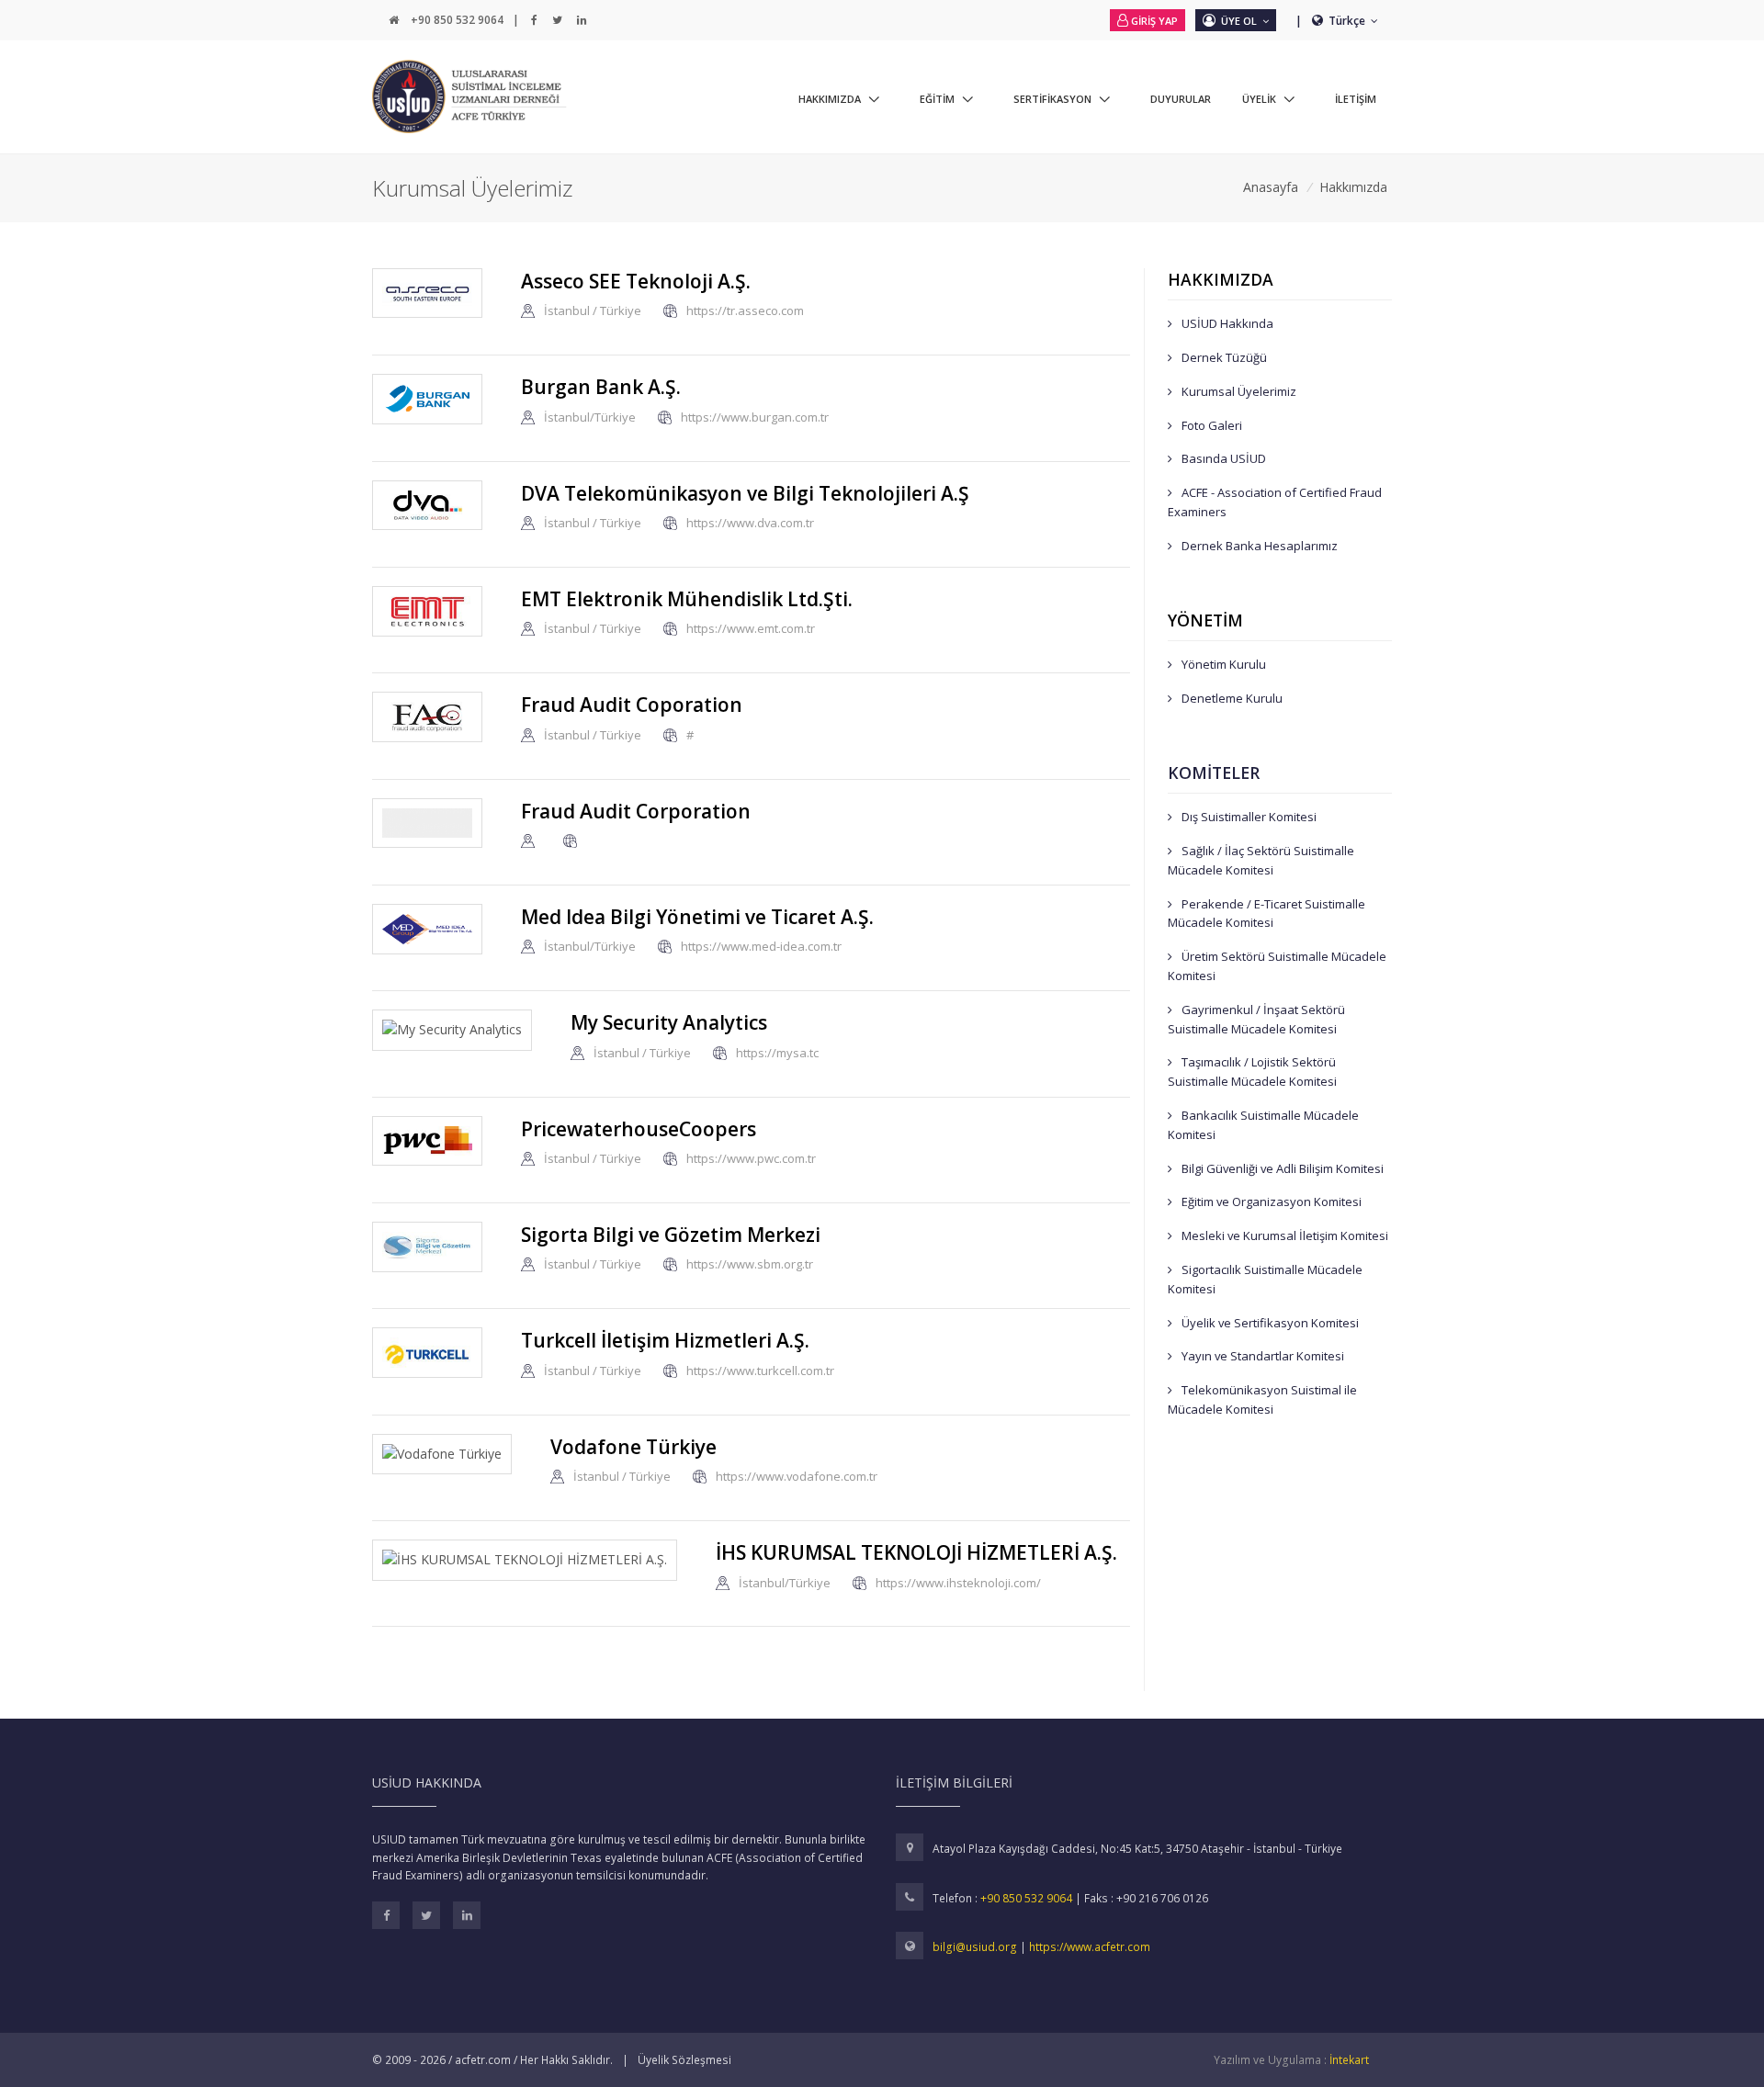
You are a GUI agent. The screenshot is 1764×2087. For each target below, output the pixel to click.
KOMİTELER (1214, 773)
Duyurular (1181, 99)
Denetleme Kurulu (1231, 698)
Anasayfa (1271, 187)
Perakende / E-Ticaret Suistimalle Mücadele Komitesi (1266, 914)
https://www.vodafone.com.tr (797, 1477)
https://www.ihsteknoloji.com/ (958, 1583)
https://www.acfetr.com (1090, 1947)
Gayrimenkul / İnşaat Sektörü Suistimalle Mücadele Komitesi (1256, 1019)
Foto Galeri (1210, 425)
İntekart (1349, 2060)
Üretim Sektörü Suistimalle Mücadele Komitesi (1277, 966)
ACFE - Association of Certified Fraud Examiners (1275, 502)
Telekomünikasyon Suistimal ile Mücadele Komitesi (1262, 1399)
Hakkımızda (830, 99)
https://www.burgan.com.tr (755, 417)
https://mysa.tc (777, 1053)
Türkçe (1348, 21)
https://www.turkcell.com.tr (760, 1371)
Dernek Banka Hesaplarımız (1258, 546)
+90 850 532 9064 (457, 20)
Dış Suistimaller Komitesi (1248, 817)
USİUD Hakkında (1226, 323)
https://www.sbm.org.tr (750, 1265)
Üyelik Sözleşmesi (684, 2060)
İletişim (1356, 99)
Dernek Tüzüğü (1223, 357)
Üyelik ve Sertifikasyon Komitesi (1269, 1323)
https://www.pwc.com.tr (751, 1159)
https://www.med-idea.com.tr (761, 947)
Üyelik (1259, 99)
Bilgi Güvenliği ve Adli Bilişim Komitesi (1281, 1168)
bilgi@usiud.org (976, 1947)
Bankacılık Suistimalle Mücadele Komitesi (1263, 1125)
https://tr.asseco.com (745, 311)
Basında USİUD (1222, 458)
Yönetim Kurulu (1222, 664)
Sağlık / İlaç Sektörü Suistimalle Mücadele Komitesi (1261, 860)
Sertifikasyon (1052, 99)
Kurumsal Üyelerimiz (1238, 391)
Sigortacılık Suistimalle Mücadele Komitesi (1265, 1279)
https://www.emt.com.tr (751, 629)
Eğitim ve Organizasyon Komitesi (1270, 1201)
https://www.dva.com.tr (750, 523)
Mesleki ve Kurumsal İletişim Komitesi (1283, 1235)
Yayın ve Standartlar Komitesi (1261, 1356)
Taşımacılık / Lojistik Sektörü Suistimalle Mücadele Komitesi (1252, 1072)
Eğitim (937, 99)
